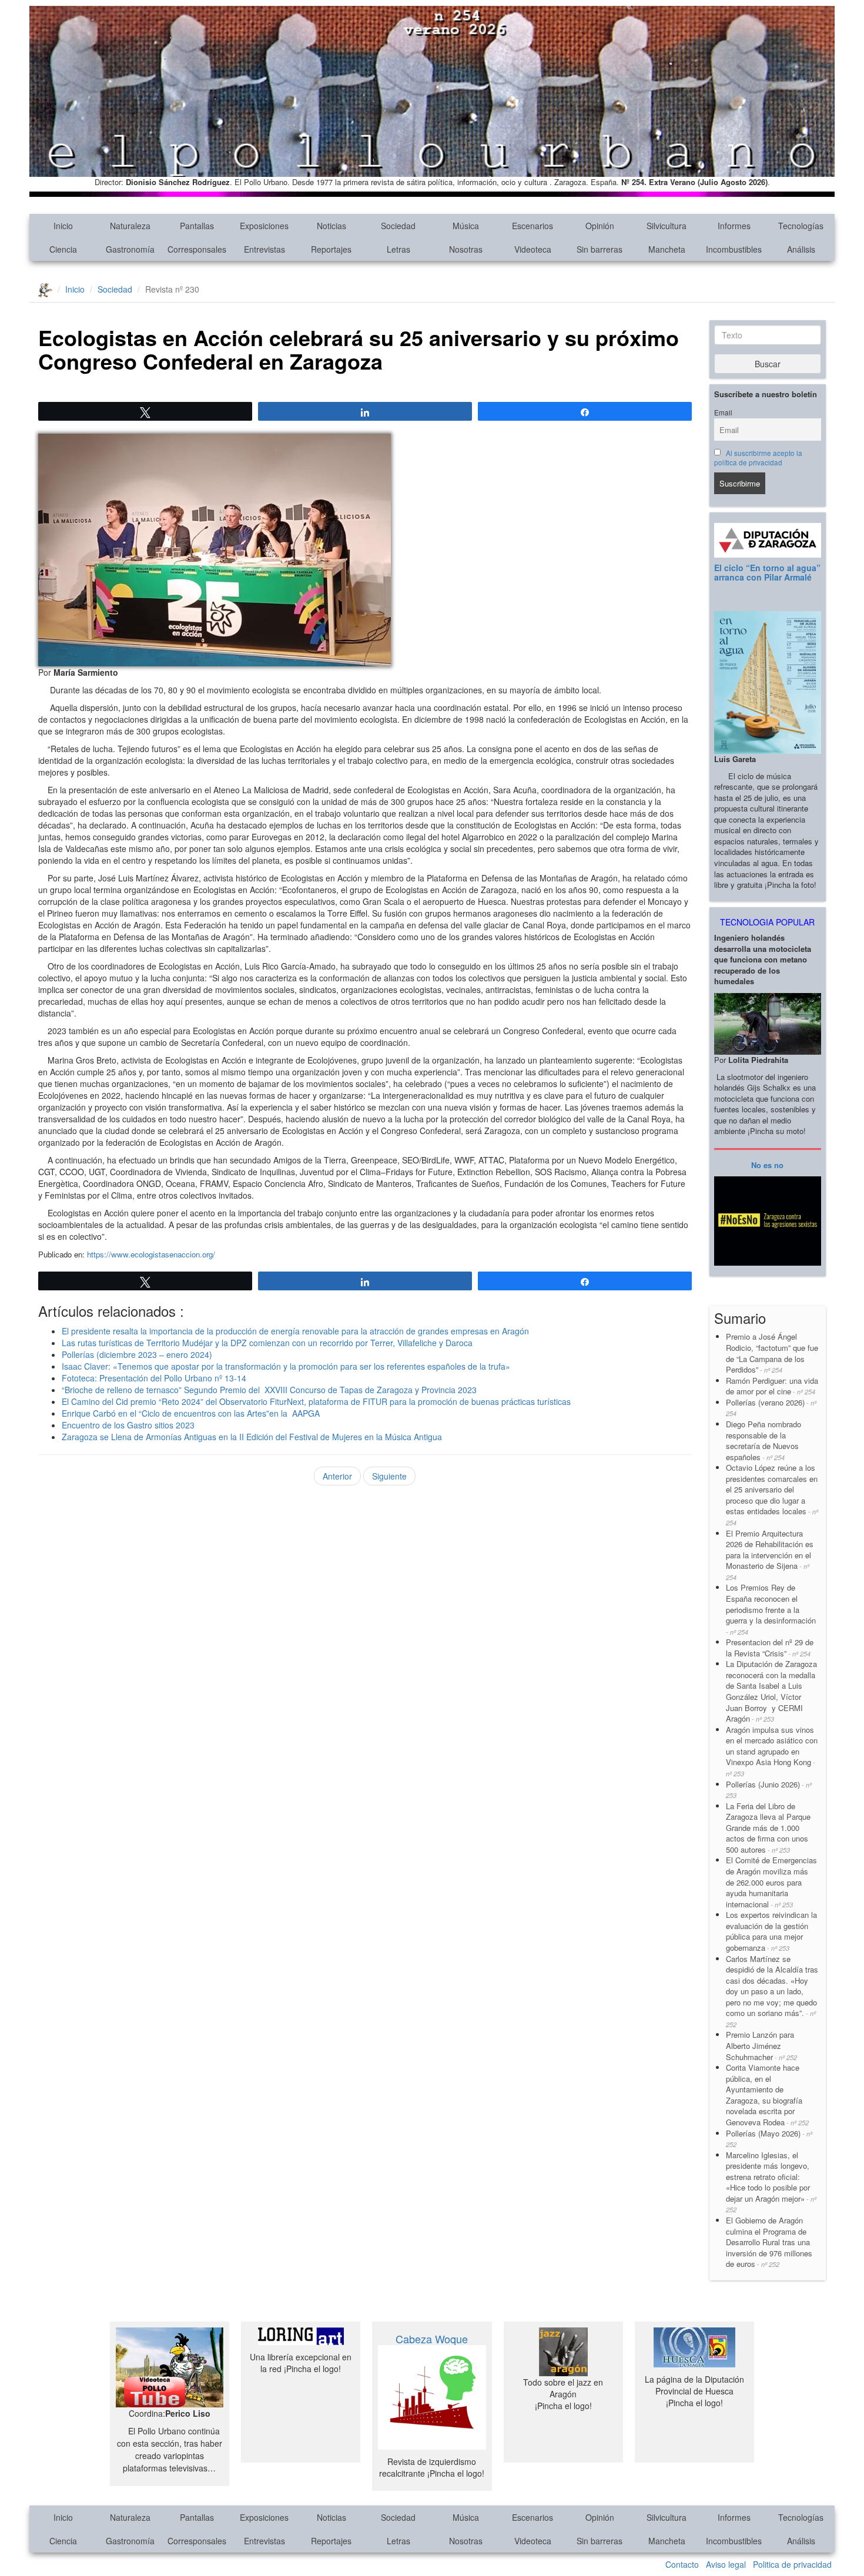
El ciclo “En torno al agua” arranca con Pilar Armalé (767, 572)
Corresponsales (197, 249)
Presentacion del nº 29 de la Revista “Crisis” (770, 1648)
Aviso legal (726, 2564)
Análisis (801, 249)
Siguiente (389, 1476)
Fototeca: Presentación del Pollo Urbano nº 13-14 (154, 1378)
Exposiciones (264, 226)
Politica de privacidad (792, 2564)
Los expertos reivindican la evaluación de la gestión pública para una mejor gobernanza (771, 1931)
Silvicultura (667, 226)
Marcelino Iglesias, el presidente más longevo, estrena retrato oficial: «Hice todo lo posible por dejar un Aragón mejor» (771, 2182)
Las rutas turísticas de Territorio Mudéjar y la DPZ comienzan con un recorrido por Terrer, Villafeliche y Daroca (267, 1343)
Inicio (63, 226)
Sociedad (398, 226)
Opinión (600, 226)
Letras (398, 249)
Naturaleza (130, 226)
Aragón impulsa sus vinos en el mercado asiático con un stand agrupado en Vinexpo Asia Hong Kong (772, 1751)
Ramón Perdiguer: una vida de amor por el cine (772, 1386)
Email (723, 412)
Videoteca (533, 249)
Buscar (768, 364)
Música (466, 226)
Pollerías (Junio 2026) (769, 1790)
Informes (734, 226)
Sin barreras (600, 249)
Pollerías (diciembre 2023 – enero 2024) (137, 1354)
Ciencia (63, 249)
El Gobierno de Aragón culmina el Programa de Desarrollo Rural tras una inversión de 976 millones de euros (769, 2242)
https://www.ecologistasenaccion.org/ (150, 1254)
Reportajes (331, 249)
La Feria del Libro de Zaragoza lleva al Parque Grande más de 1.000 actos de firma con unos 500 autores (768, 1828)
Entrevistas (264, 249)
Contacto (682, 2564)
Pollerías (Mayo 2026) (769, 2139)
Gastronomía (130, 249)
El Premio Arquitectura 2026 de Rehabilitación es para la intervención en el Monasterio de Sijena (770, 1555)
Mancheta (667, 249)
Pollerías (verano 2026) (771, 1408)
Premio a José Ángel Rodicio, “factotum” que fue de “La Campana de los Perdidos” (772, 1353)
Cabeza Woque (432, 2339)
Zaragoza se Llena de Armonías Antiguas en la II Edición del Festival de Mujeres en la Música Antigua (252, 1437)
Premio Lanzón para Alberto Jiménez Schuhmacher (761, 2045)
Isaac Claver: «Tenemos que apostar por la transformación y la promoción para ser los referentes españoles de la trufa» (286, 1366)
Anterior (337, 1476)
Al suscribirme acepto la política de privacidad (758, 458)
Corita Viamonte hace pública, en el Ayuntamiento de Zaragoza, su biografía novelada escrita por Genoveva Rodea (767, 2095)
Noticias (331, 226)
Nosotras (466, 249)
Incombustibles (734, 249)
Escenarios (533, 226)
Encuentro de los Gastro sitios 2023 (128, 1425)
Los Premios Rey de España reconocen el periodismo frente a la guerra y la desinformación (771, 1609)
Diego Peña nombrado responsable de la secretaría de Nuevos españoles (763, 1440)
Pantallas (197, 226)
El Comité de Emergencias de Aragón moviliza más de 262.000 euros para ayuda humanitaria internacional (771, 1882)
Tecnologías (801, 226)
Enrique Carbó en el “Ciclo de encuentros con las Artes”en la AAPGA (191, 1413)
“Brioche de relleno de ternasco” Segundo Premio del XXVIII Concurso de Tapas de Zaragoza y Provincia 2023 (269, 1390)
